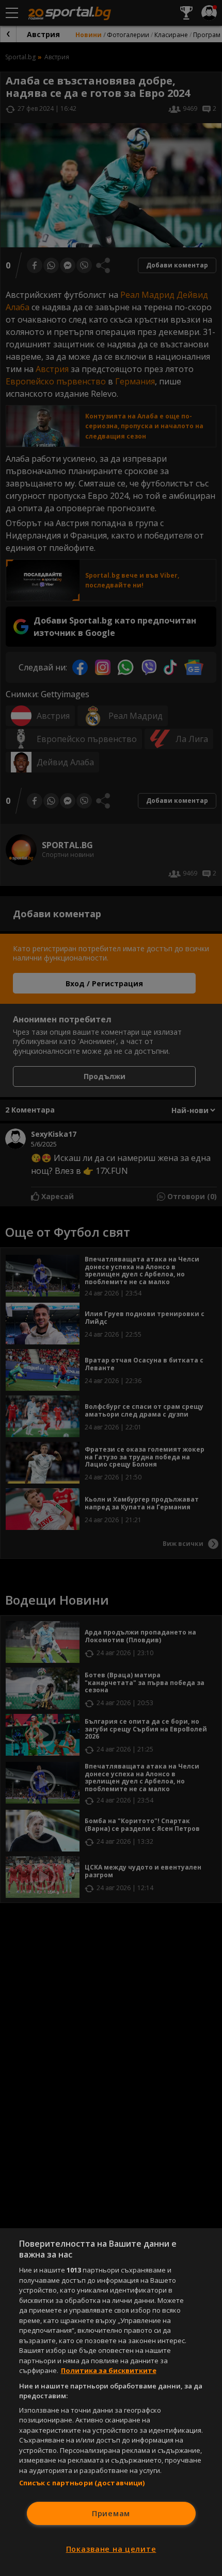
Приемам (111, 2513)
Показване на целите (111, 2549)
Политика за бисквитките (109, 2370)
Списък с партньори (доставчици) (82, 2483)
